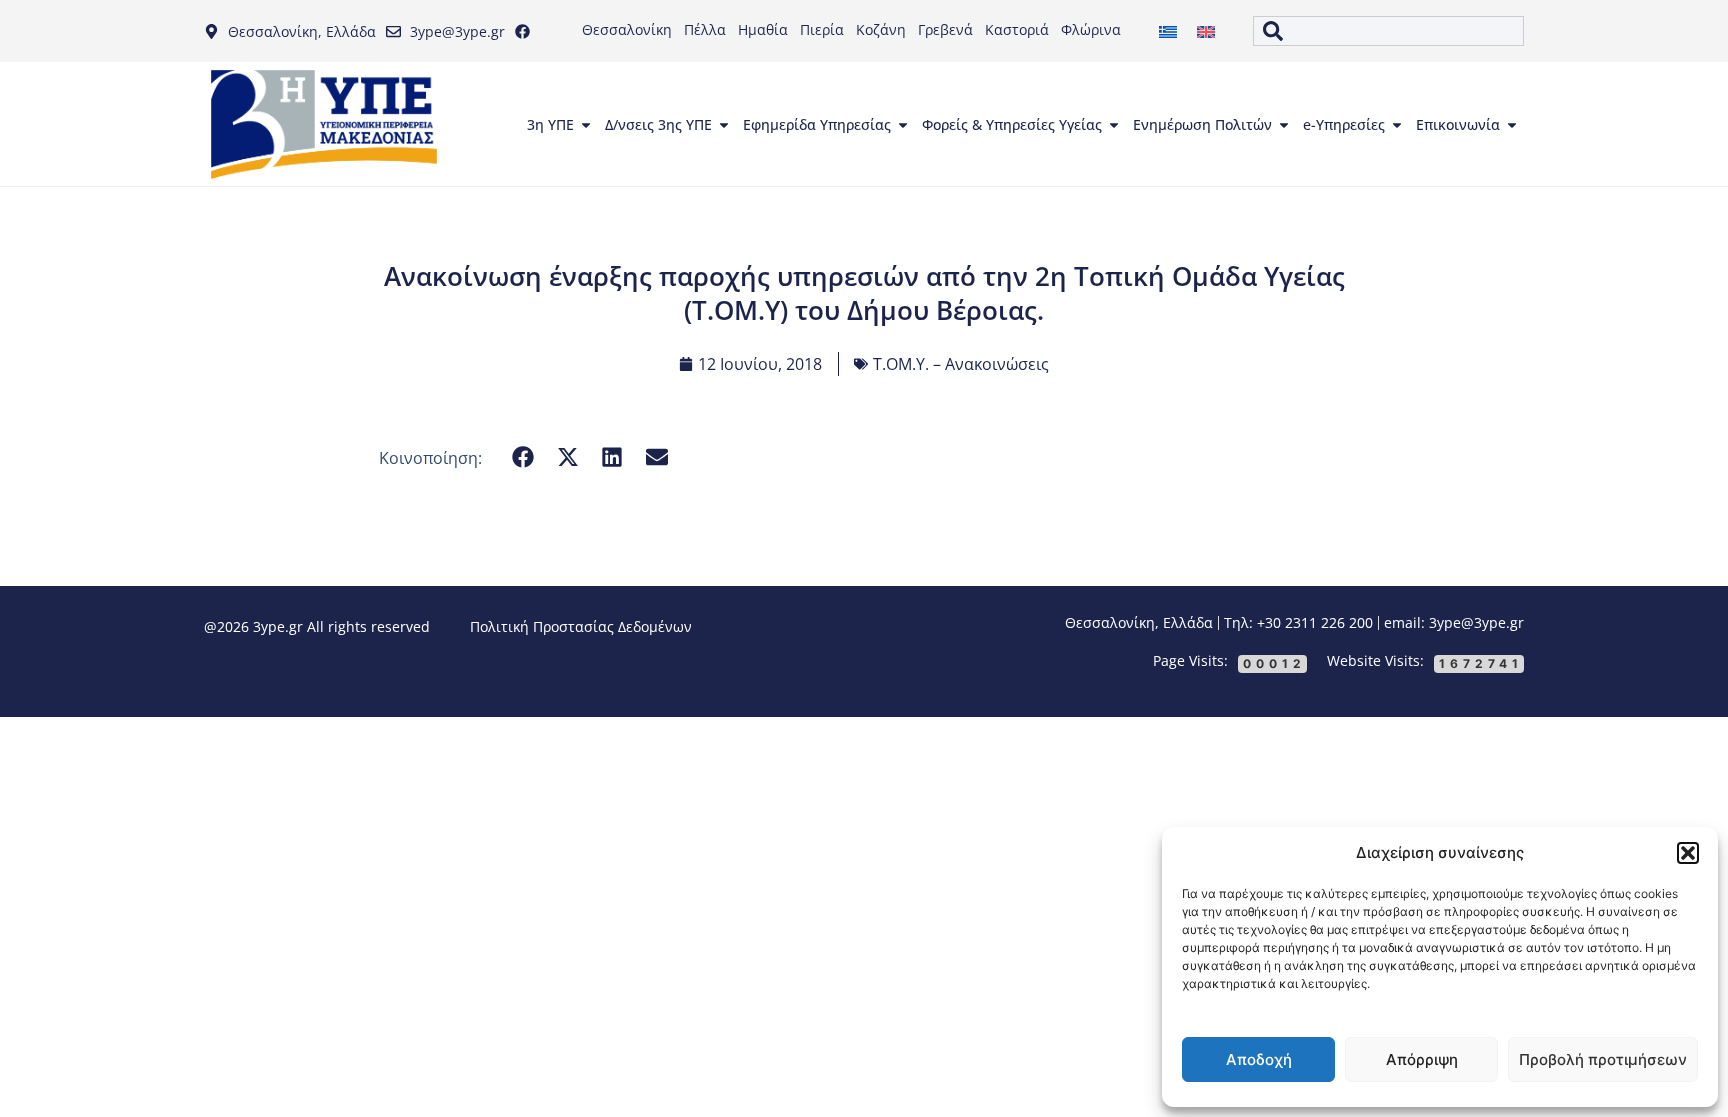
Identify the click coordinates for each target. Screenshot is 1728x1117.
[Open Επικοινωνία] (1512, 125)
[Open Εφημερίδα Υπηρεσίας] (903, 125)
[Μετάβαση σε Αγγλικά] (1206, 31)
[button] (1688, 853)
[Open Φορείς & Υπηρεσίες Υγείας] (1114, 125)
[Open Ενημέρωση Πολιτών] (1284, 125)
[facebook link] (527, 31)
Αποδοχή (1259, 1059)
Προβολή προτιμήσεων (1603, 1059)
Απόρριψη (1422, 1059)
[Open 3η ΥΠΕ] (586, 125)
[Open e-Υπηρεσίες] (1397, 125)
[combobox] (1388, 31)
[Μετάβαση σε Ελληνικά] (1168, 31)
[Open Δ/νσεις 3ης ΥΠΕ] (724, 125)
